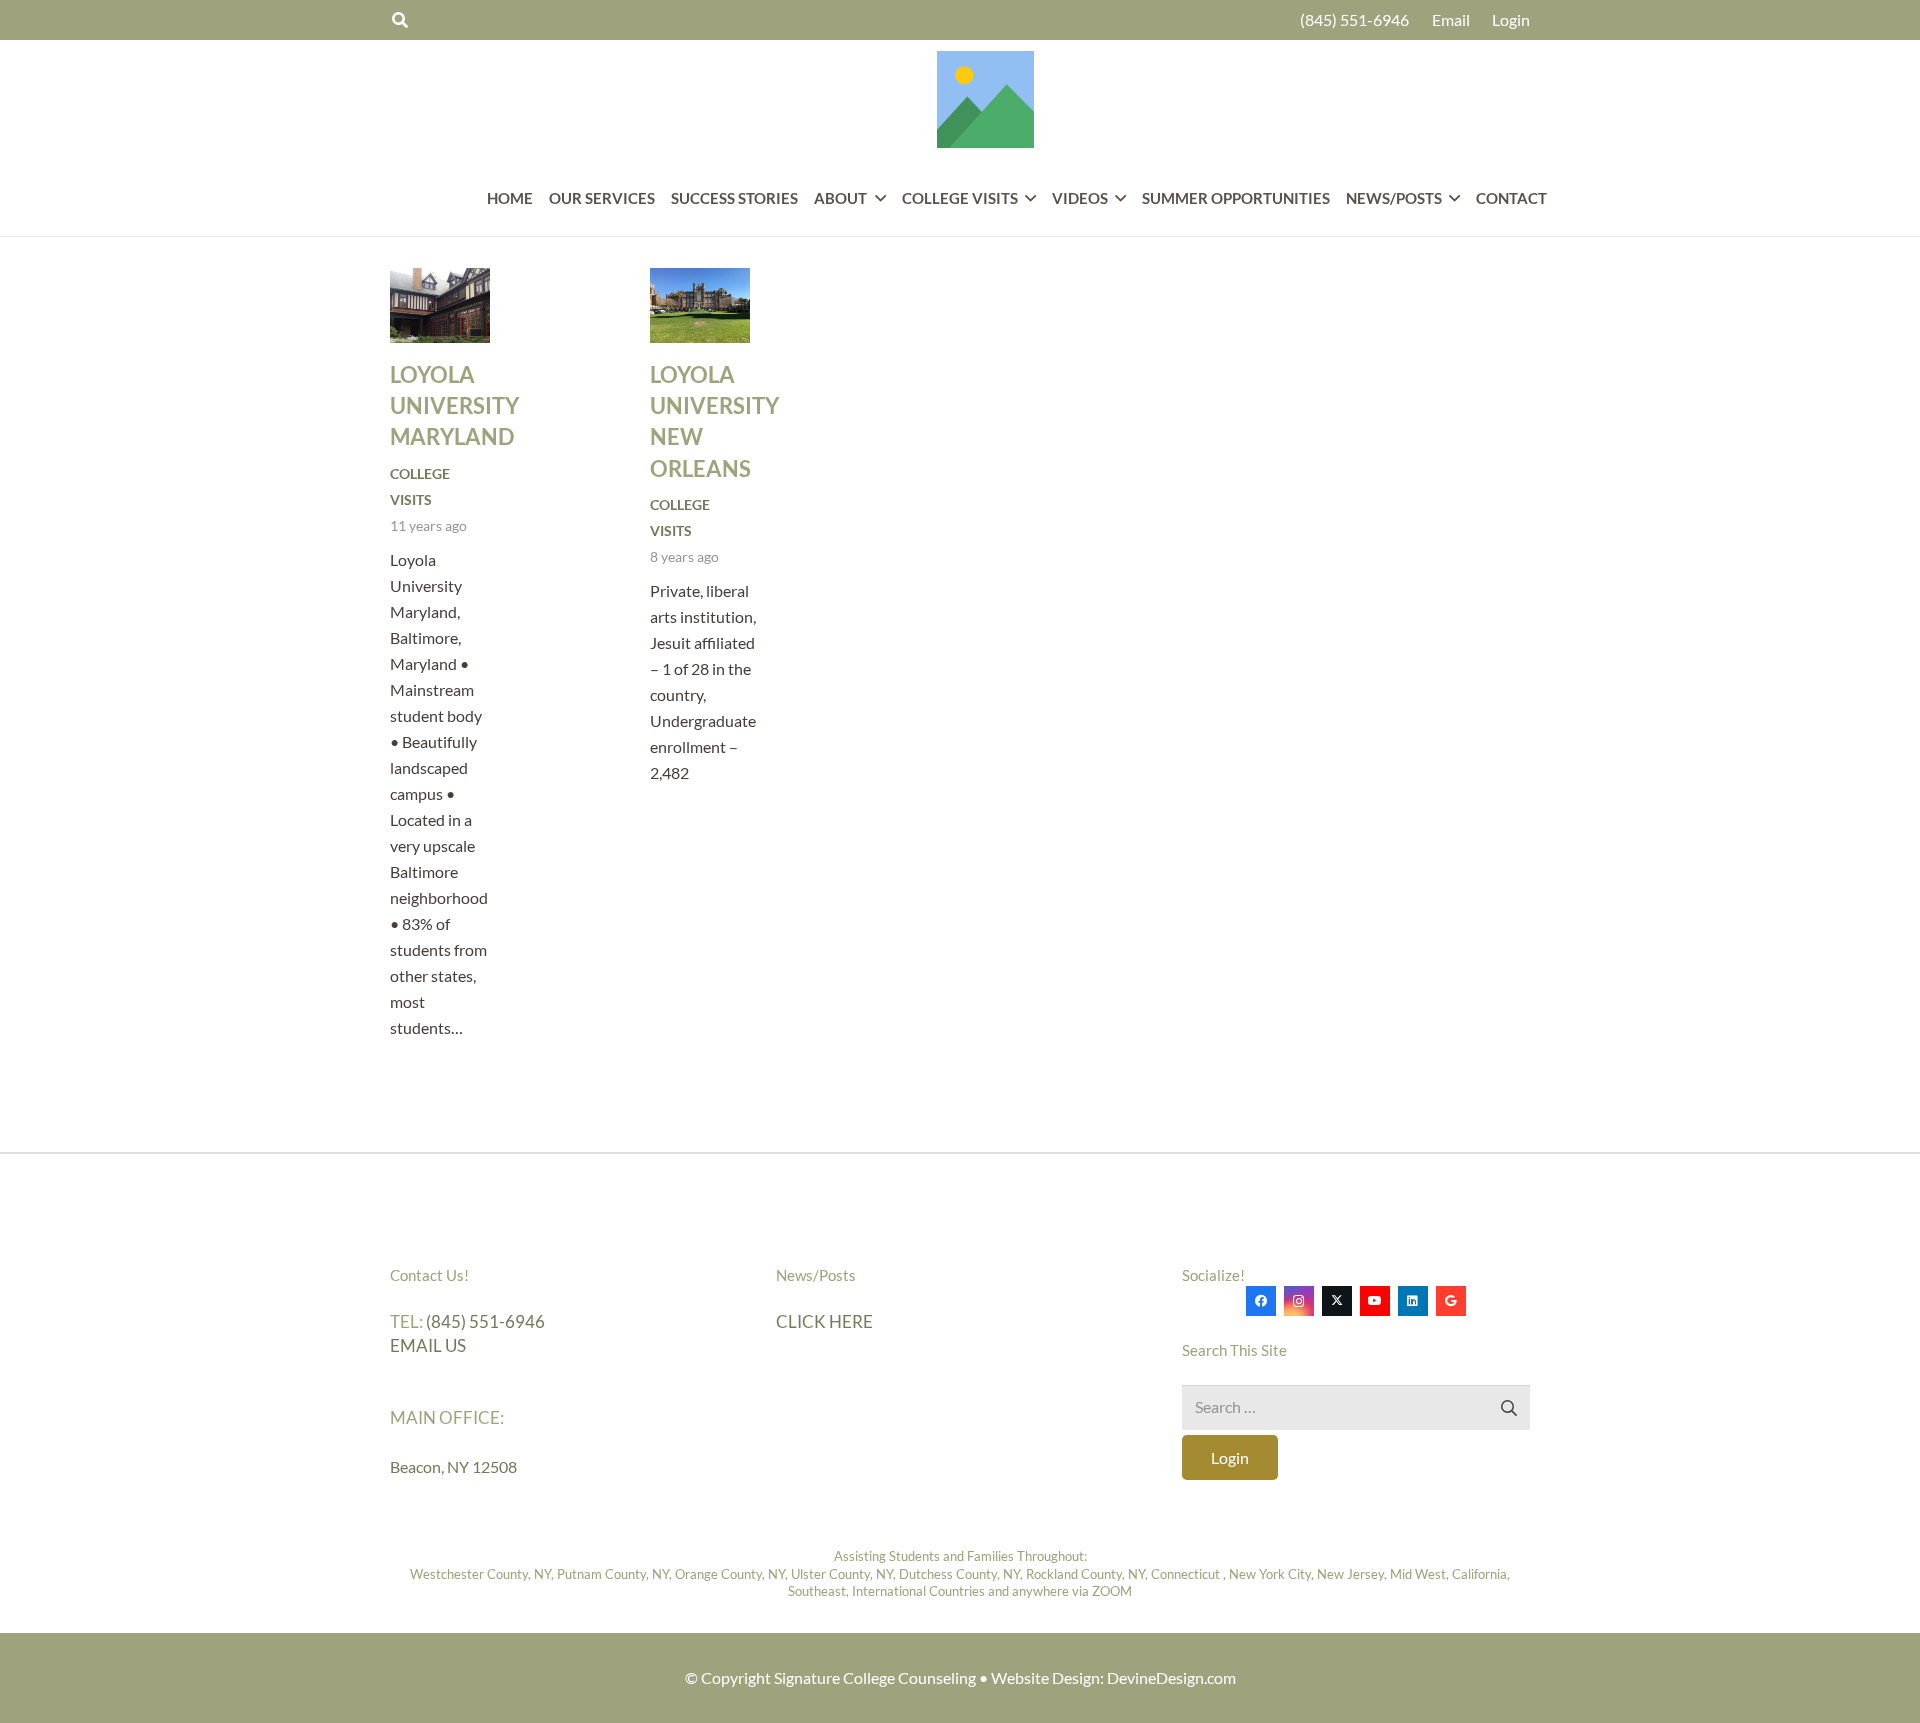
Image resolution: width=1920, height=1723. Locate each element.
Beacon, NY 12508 (453, 1466)
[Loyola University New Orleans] (700, 305)
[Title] (985, 99)
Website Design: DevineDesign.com (1113, 1677)
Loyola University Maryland (454, 406)
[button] (876, 198)
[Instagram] (1299, 1301)
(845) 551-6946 (485, 1321)
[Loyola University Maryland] (440, 305)
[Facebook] (1261, 1301)
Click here (824, 1321)
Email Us (428, 1345)
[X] (1337, 1301)
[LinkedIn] (1413, 1301)
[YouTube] (1375, 1301)
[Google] (1451, 1301)
